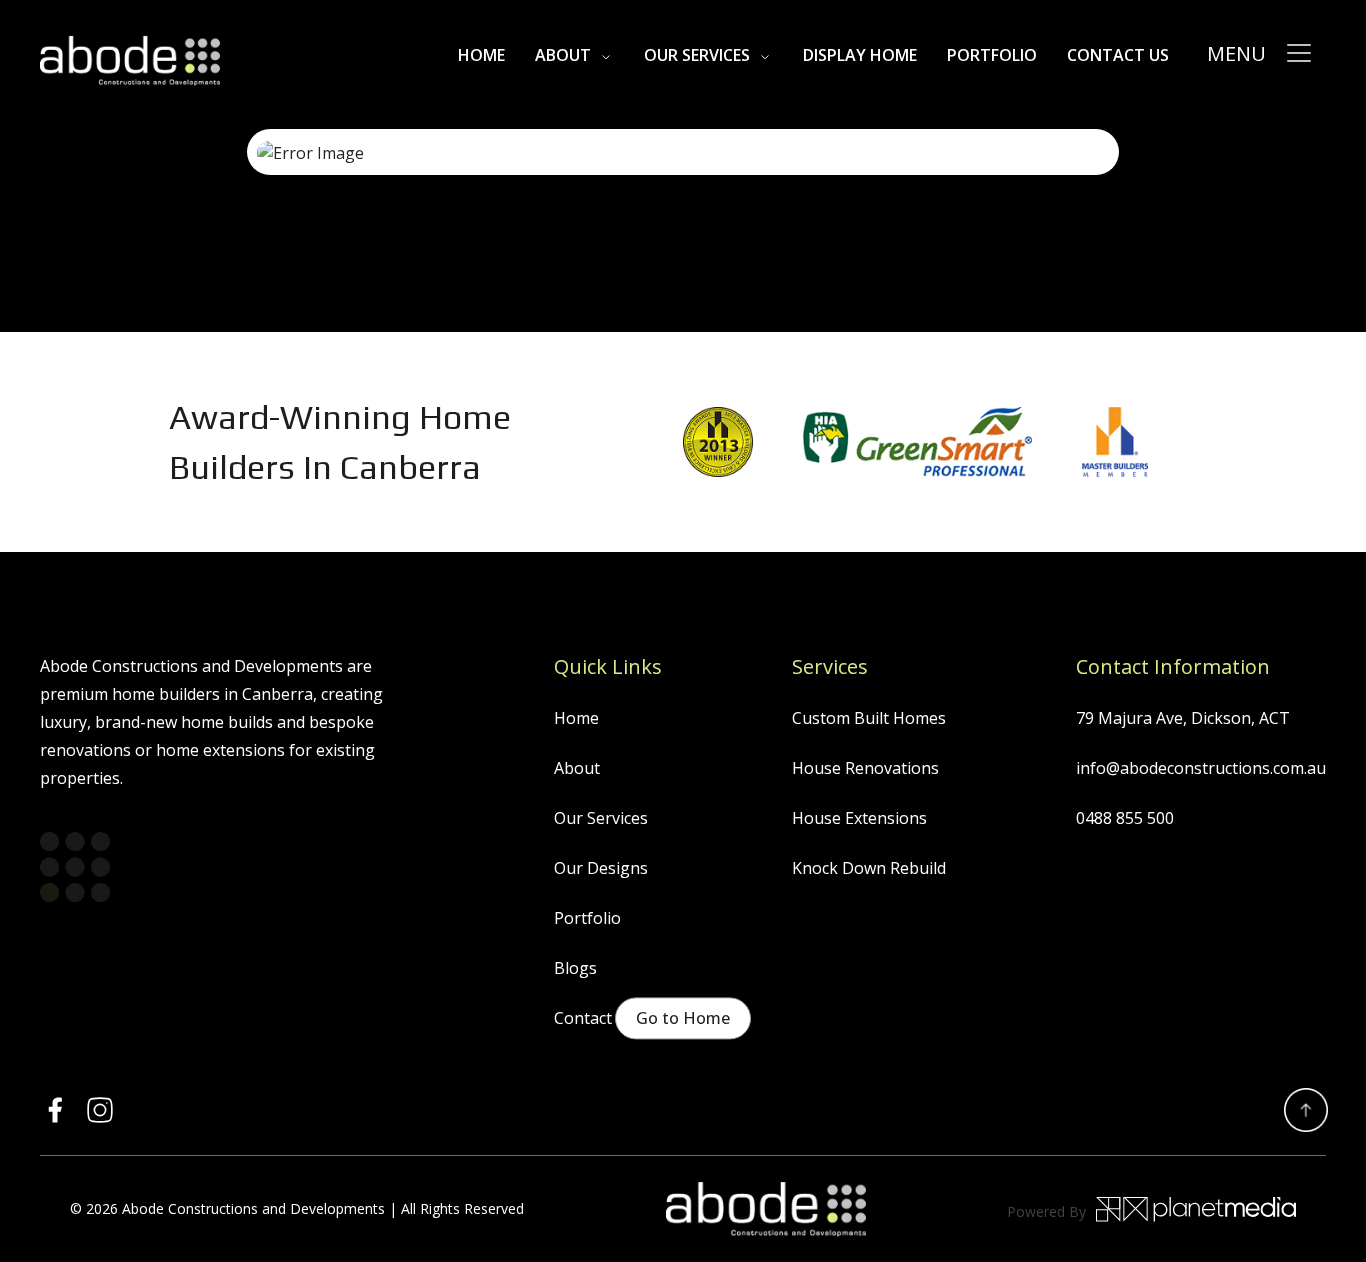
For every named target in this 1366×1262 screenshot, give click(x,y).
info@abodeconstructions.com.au (1201, 768)
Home (576, 718)
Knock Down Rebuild (869, 868)
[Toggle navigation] (1299, 53)
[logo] (130, 60)
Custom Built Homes (869, 718)
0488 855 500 (1125, 818)
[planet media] (1196, 1209)
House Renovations (865, 768)
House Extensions (859, 818)
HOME (481, 55)
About (577, 768)
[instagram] (100, 1110)
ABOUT (563, 55)
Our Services (697, 55)
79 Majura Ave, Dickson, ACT (1183, 718)
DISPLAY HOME (860, 55)
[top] (1306, 1110)
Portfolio (992, 55)
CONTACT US (1118, 55)
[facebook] (55, 1110)
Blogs (575, 968)
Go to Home (683, 1018)
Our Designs (601, 868)
